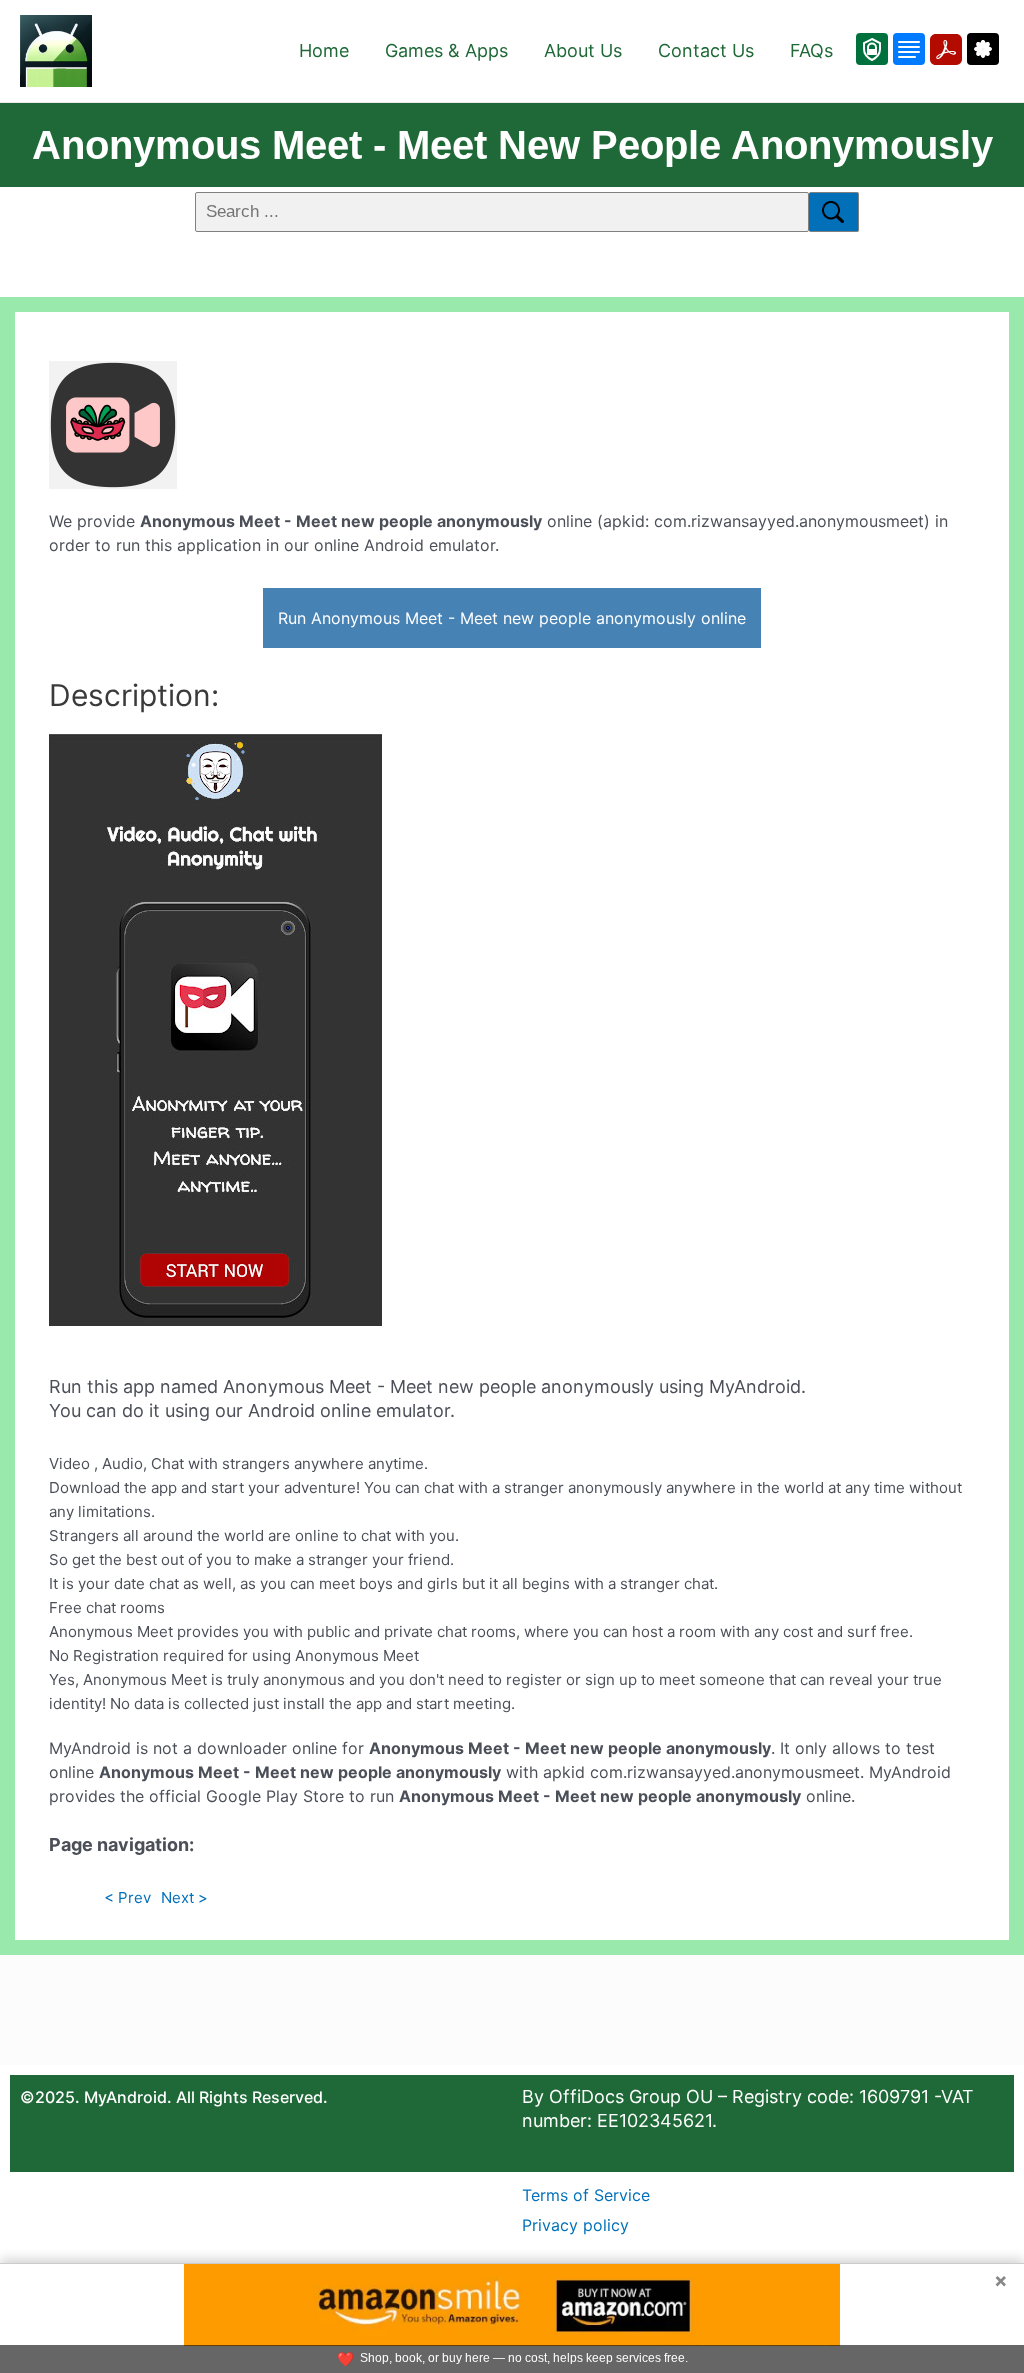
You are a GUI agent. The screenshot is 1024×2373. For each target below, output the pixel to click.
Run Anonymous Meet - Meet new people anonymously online (512, 618)
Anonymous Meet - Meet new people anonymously (512, 145)
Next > (184, 1897)
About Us (583, 50)
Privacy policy (575, 2225)
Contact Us (706, 50)
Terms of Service (586, 2195)
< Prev (127, 1897)
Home (324, 50)
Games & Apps (446, 50)
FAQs (811, 50)
